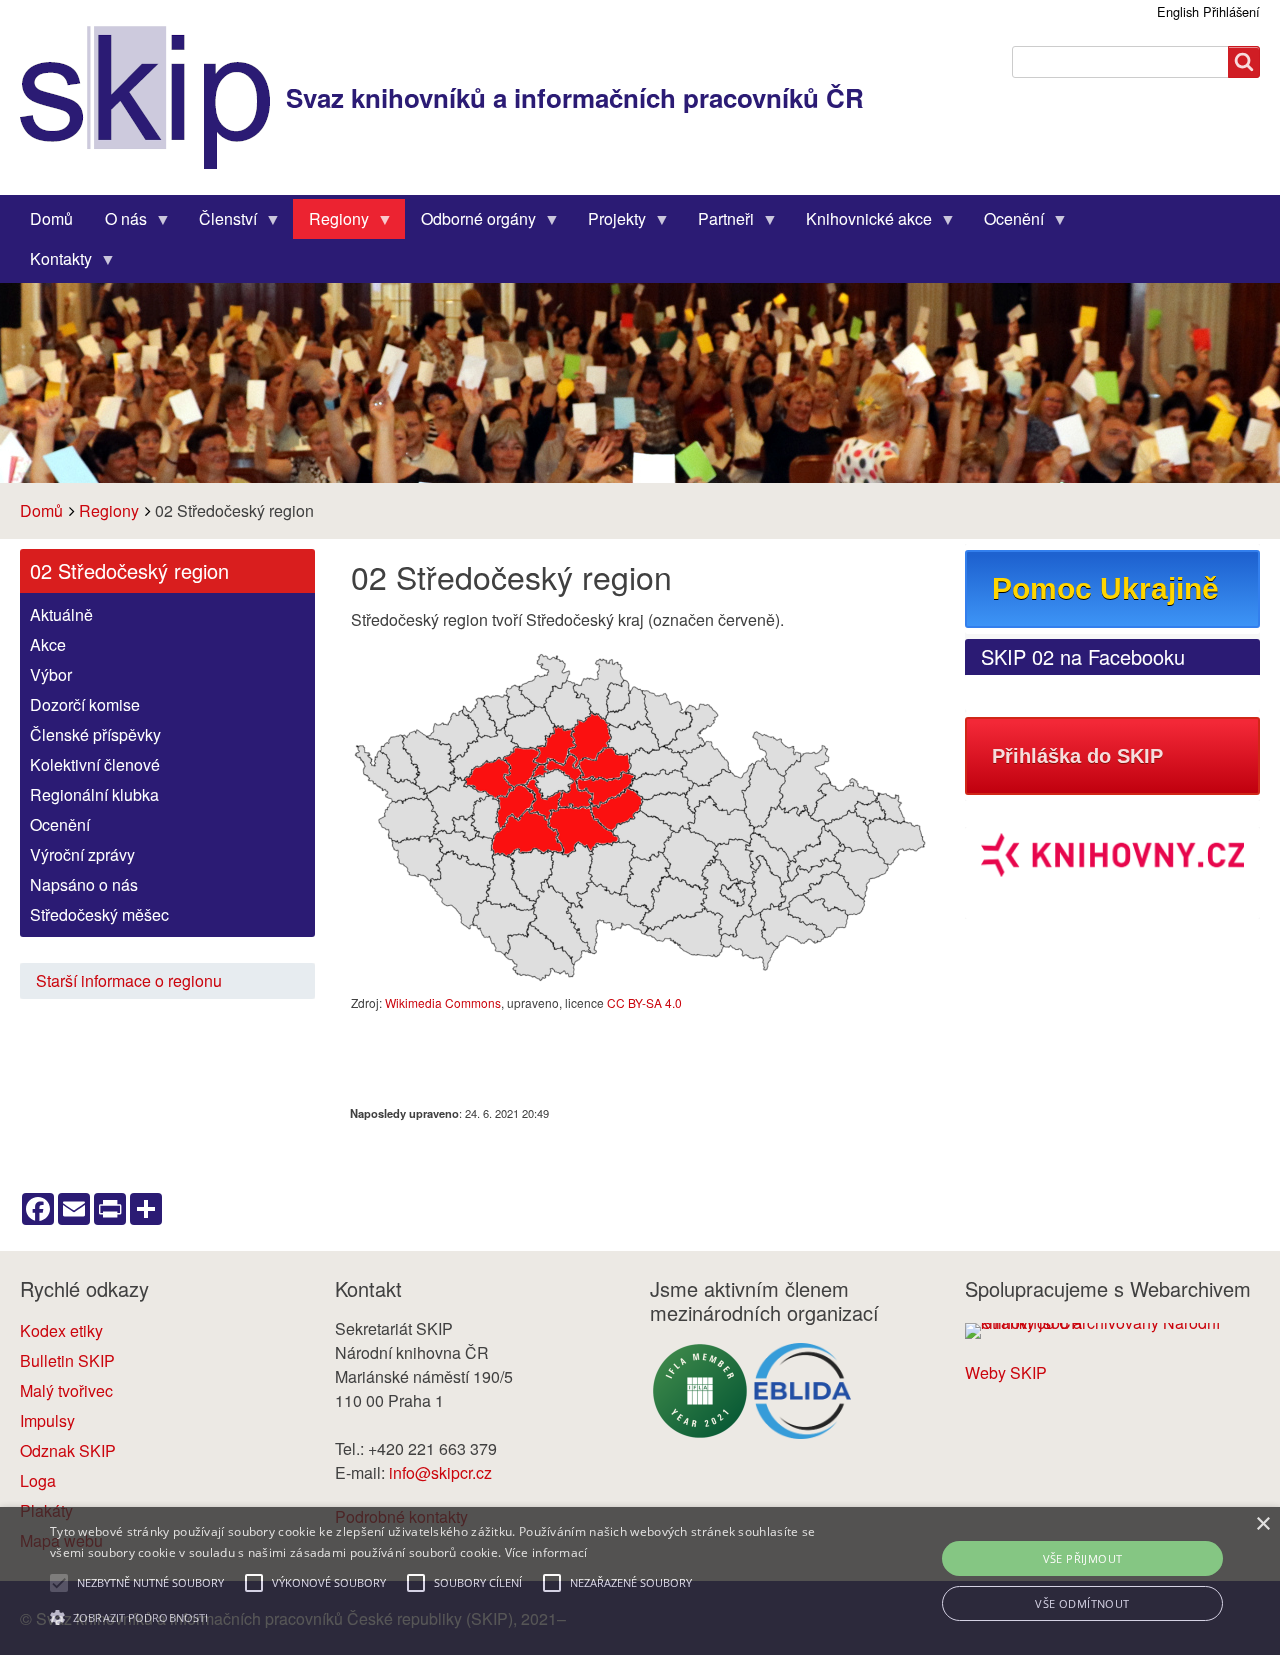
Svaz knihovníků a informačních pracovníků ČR (575, 97)
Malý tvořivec (66, 1390)
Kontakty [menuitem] (53, 263)
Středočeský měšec (99, 914)
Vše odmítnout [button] (1082, 1603)
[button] (433, 1618)
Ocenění (60, 824)
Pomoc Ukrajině (1105, 588)
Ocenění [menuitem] (1006, 223)
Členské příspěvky (95, 734)
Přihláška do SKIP (1077, 756)
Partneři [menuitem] (718, 223)
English (1178, 11)
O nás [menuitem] (118, 223)
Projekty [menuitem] (609, 223)
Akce (48, 644)
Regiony (109, 510)
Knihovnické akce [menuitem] (861, 223)
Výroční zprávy (82, 854)
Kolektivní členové (95, 764)
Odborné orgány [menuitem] (470, 223)
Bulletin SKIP (67, 1360)
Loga (38, 1480)
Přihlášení (1231, 11)
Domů (41, 510)
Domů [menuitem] (51, 218)
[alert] (640, 1581)
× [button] (1262, 1524)
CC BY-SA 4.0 (644, 1002)
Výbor (51, 674)
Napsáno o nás (84, 884)
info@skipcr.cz (440, 1472)
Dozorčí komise (85, 704)
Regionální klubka (94, 794)
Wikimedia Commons (443, 1002)
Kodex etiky (61, 1330)
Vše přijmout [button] (1083, 1558)
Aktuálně (61, 614)
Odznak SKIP (68, 1450)
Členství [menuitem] (220, 223)
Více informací (546, 1552)
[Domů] (153, 97)
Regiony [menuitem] (331, 223)
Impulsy (47, 1420)
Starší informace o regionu (129, 980)
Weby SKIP (1006, 1372)
